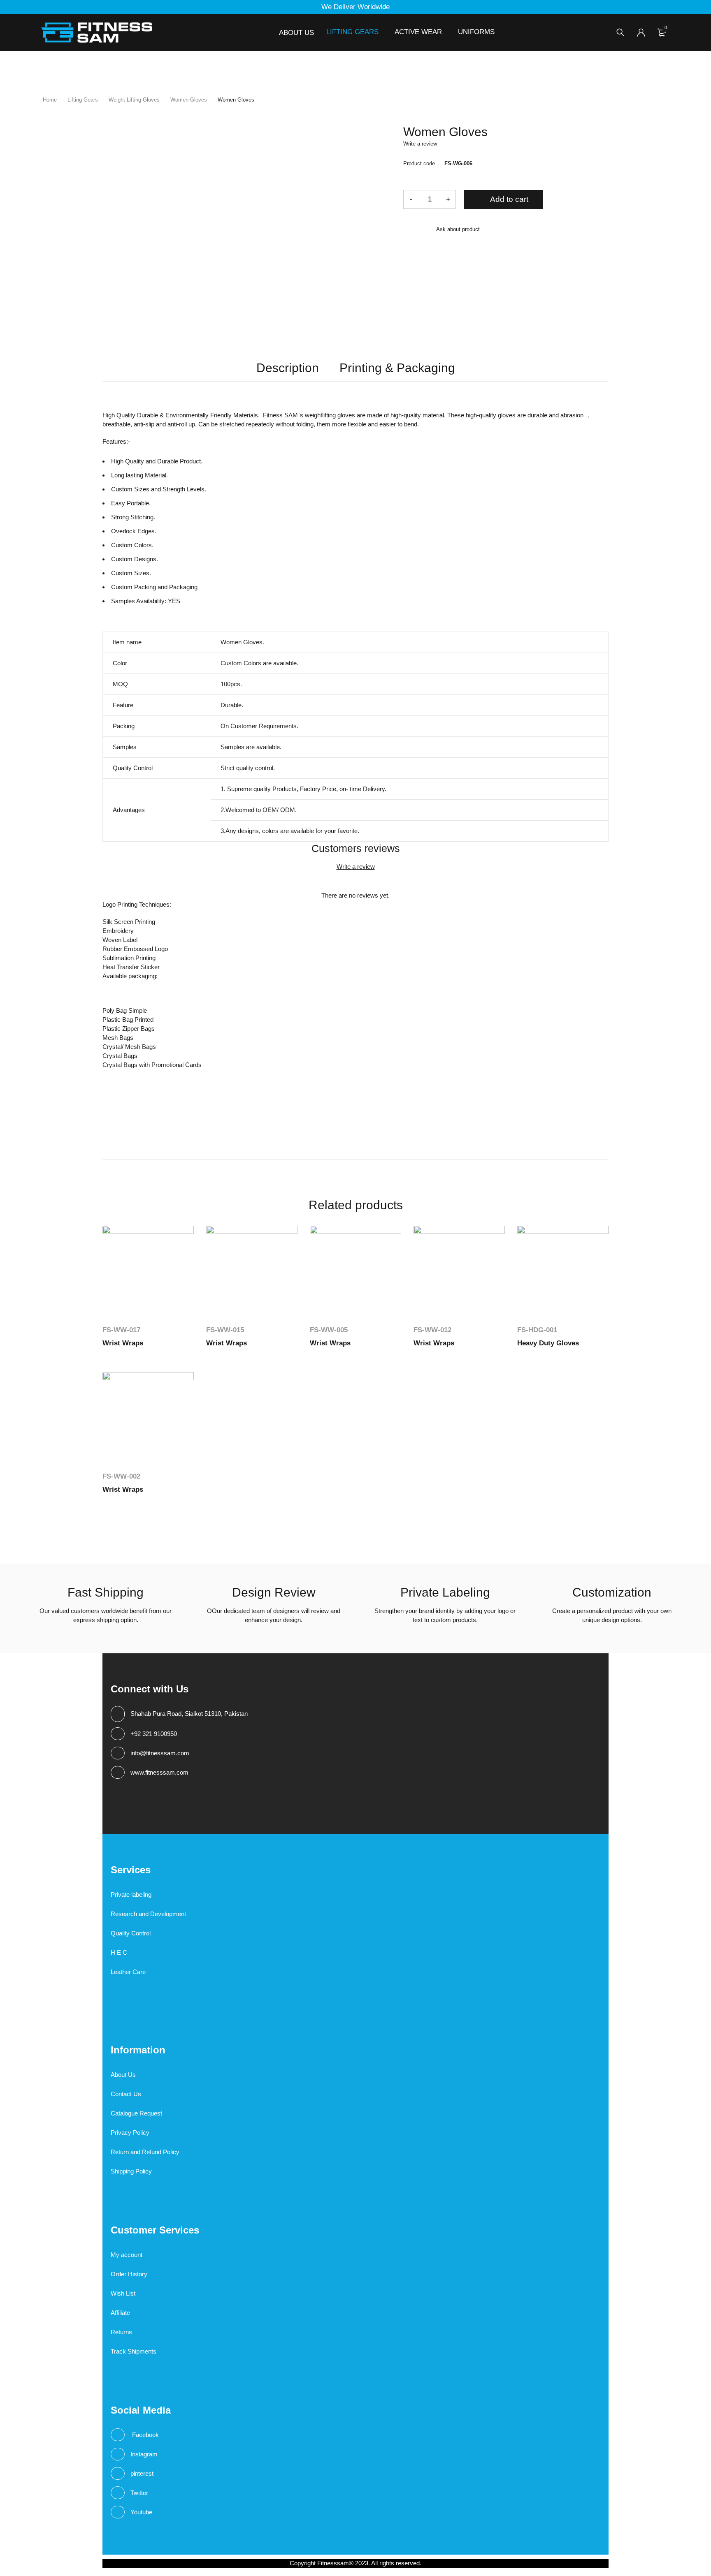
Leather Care (128, 1972)
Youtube (141, 2512)
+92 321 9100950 (154, 1734)
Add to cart (509, 199)
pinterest (142, 2473)
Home (50, 100)
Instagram (144, 2454)
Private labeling (131, 1894)
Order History (129, 2274)
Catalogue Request (136, 2113)
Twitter (139, 2493)
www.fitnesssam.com (159, 1772)
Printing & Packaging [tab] (397, 368)
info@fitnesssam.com (160, 1753)
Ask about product (458, 229)
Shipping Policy (131, 2171)
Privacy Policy (130, 2133)
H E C (119, 1952)
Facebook (145, 2435)
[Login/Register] (641, 32)
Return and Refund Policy (145, 2152)
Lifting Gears (83, 100)
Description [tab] (288, 368)
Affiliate (120, 2313)
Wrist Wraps (123, 1343)
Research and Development (148, 1914)
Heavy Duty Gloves (548, 1343)
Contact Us (126, 2094)
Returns (121, 2332)
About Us (123, 2075)
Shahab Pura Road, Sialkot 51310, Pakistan (189, 1714)
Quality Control (131, 1933)
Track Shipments (134, 2351)
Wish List (123, 2293)
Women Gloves (189, 100)
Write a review (420, 144)
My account (127, 2255)
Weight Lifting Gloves (134, 100)
